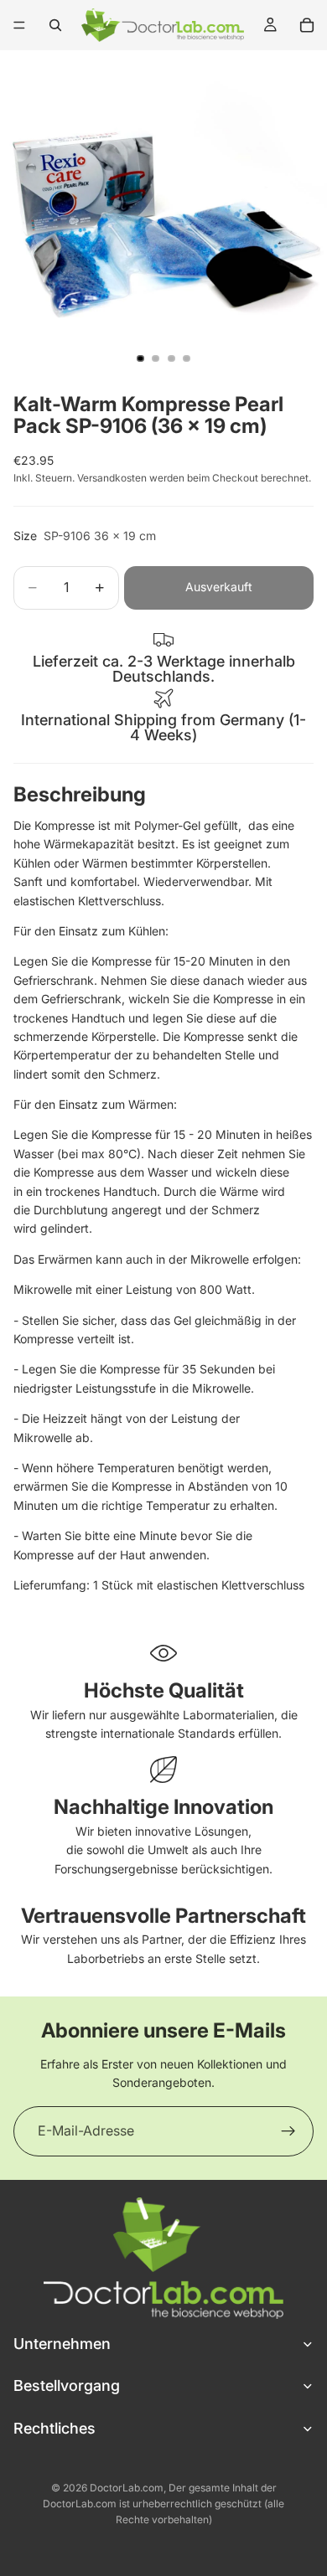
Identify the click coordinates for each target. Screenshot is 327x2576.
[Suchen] (55, 25)
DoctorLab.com (127, 2488)
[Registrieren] (288, 2131)
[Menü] (19, 25)
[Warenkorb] (307, 25)
